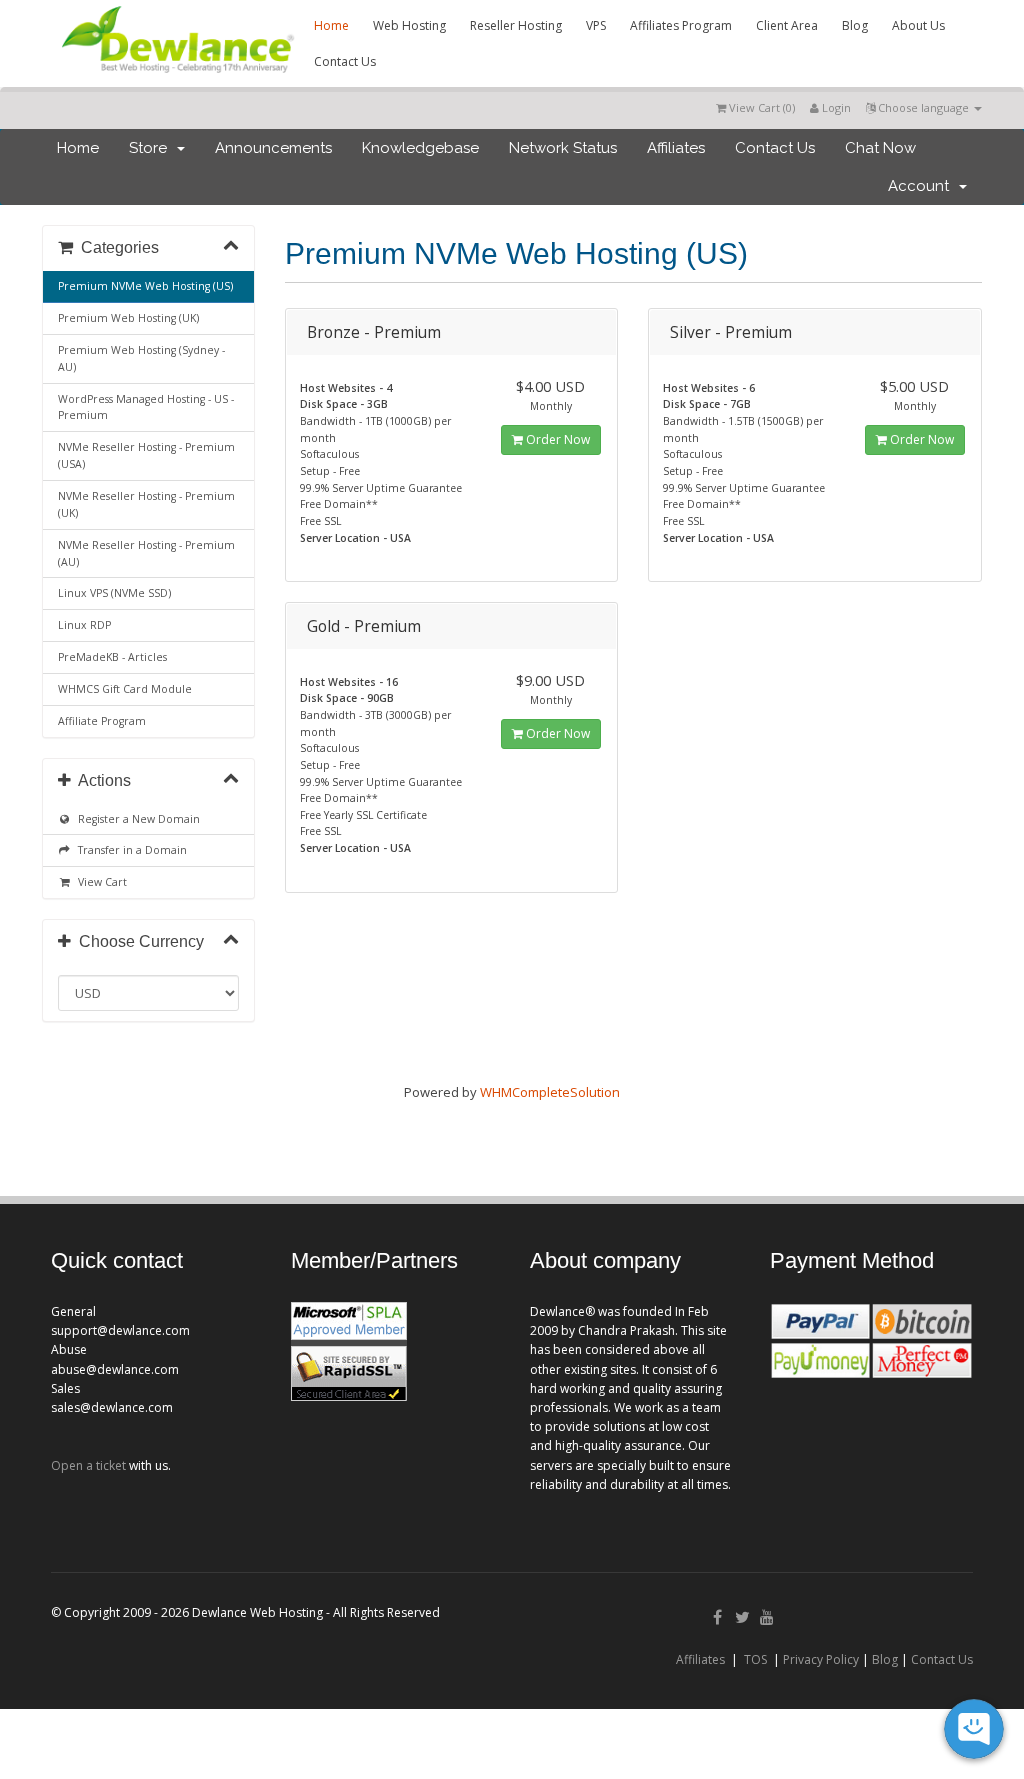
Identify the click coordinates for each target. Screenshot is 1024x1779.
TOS (755, 1659)
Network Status (563, 148)
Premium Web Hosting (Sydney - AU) (141, 358)
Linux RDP (84, 625)
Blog (855, 25)
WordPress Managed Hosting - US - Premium (146, 407)
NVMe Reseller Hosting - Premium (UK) (146, 504)
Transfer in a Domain (129, 850)
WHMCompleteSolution (550, 1092)
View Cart (99, 882)
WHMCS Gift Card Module (125, 689)
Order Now (556, 439)
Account (922, 186)
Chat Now (880, 148)
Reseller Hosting (516, 25)
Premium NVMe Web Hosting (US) (145, 286)
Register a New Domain (136, 819)
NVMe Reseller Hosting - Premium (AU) (146, 553)
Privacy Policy (821, 1659)
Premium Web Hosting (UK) (128, 318)
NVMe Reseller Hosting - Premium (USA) (146, 455)
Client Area (787, 25)
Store (152, 148)
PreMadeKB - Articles (112, 657)
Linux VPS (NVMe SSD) (114, 593)
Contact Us (345, 61)
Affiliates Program (681, 25)
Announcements (273, 148)
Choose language (923, 107)
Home (331, 25)
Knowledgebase (420, 148)
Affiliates (676, 148)
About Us (918, 25)
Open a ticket (88, 1465)
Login (835, 107)
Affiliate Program (102, 721)
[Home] (176, 76)
